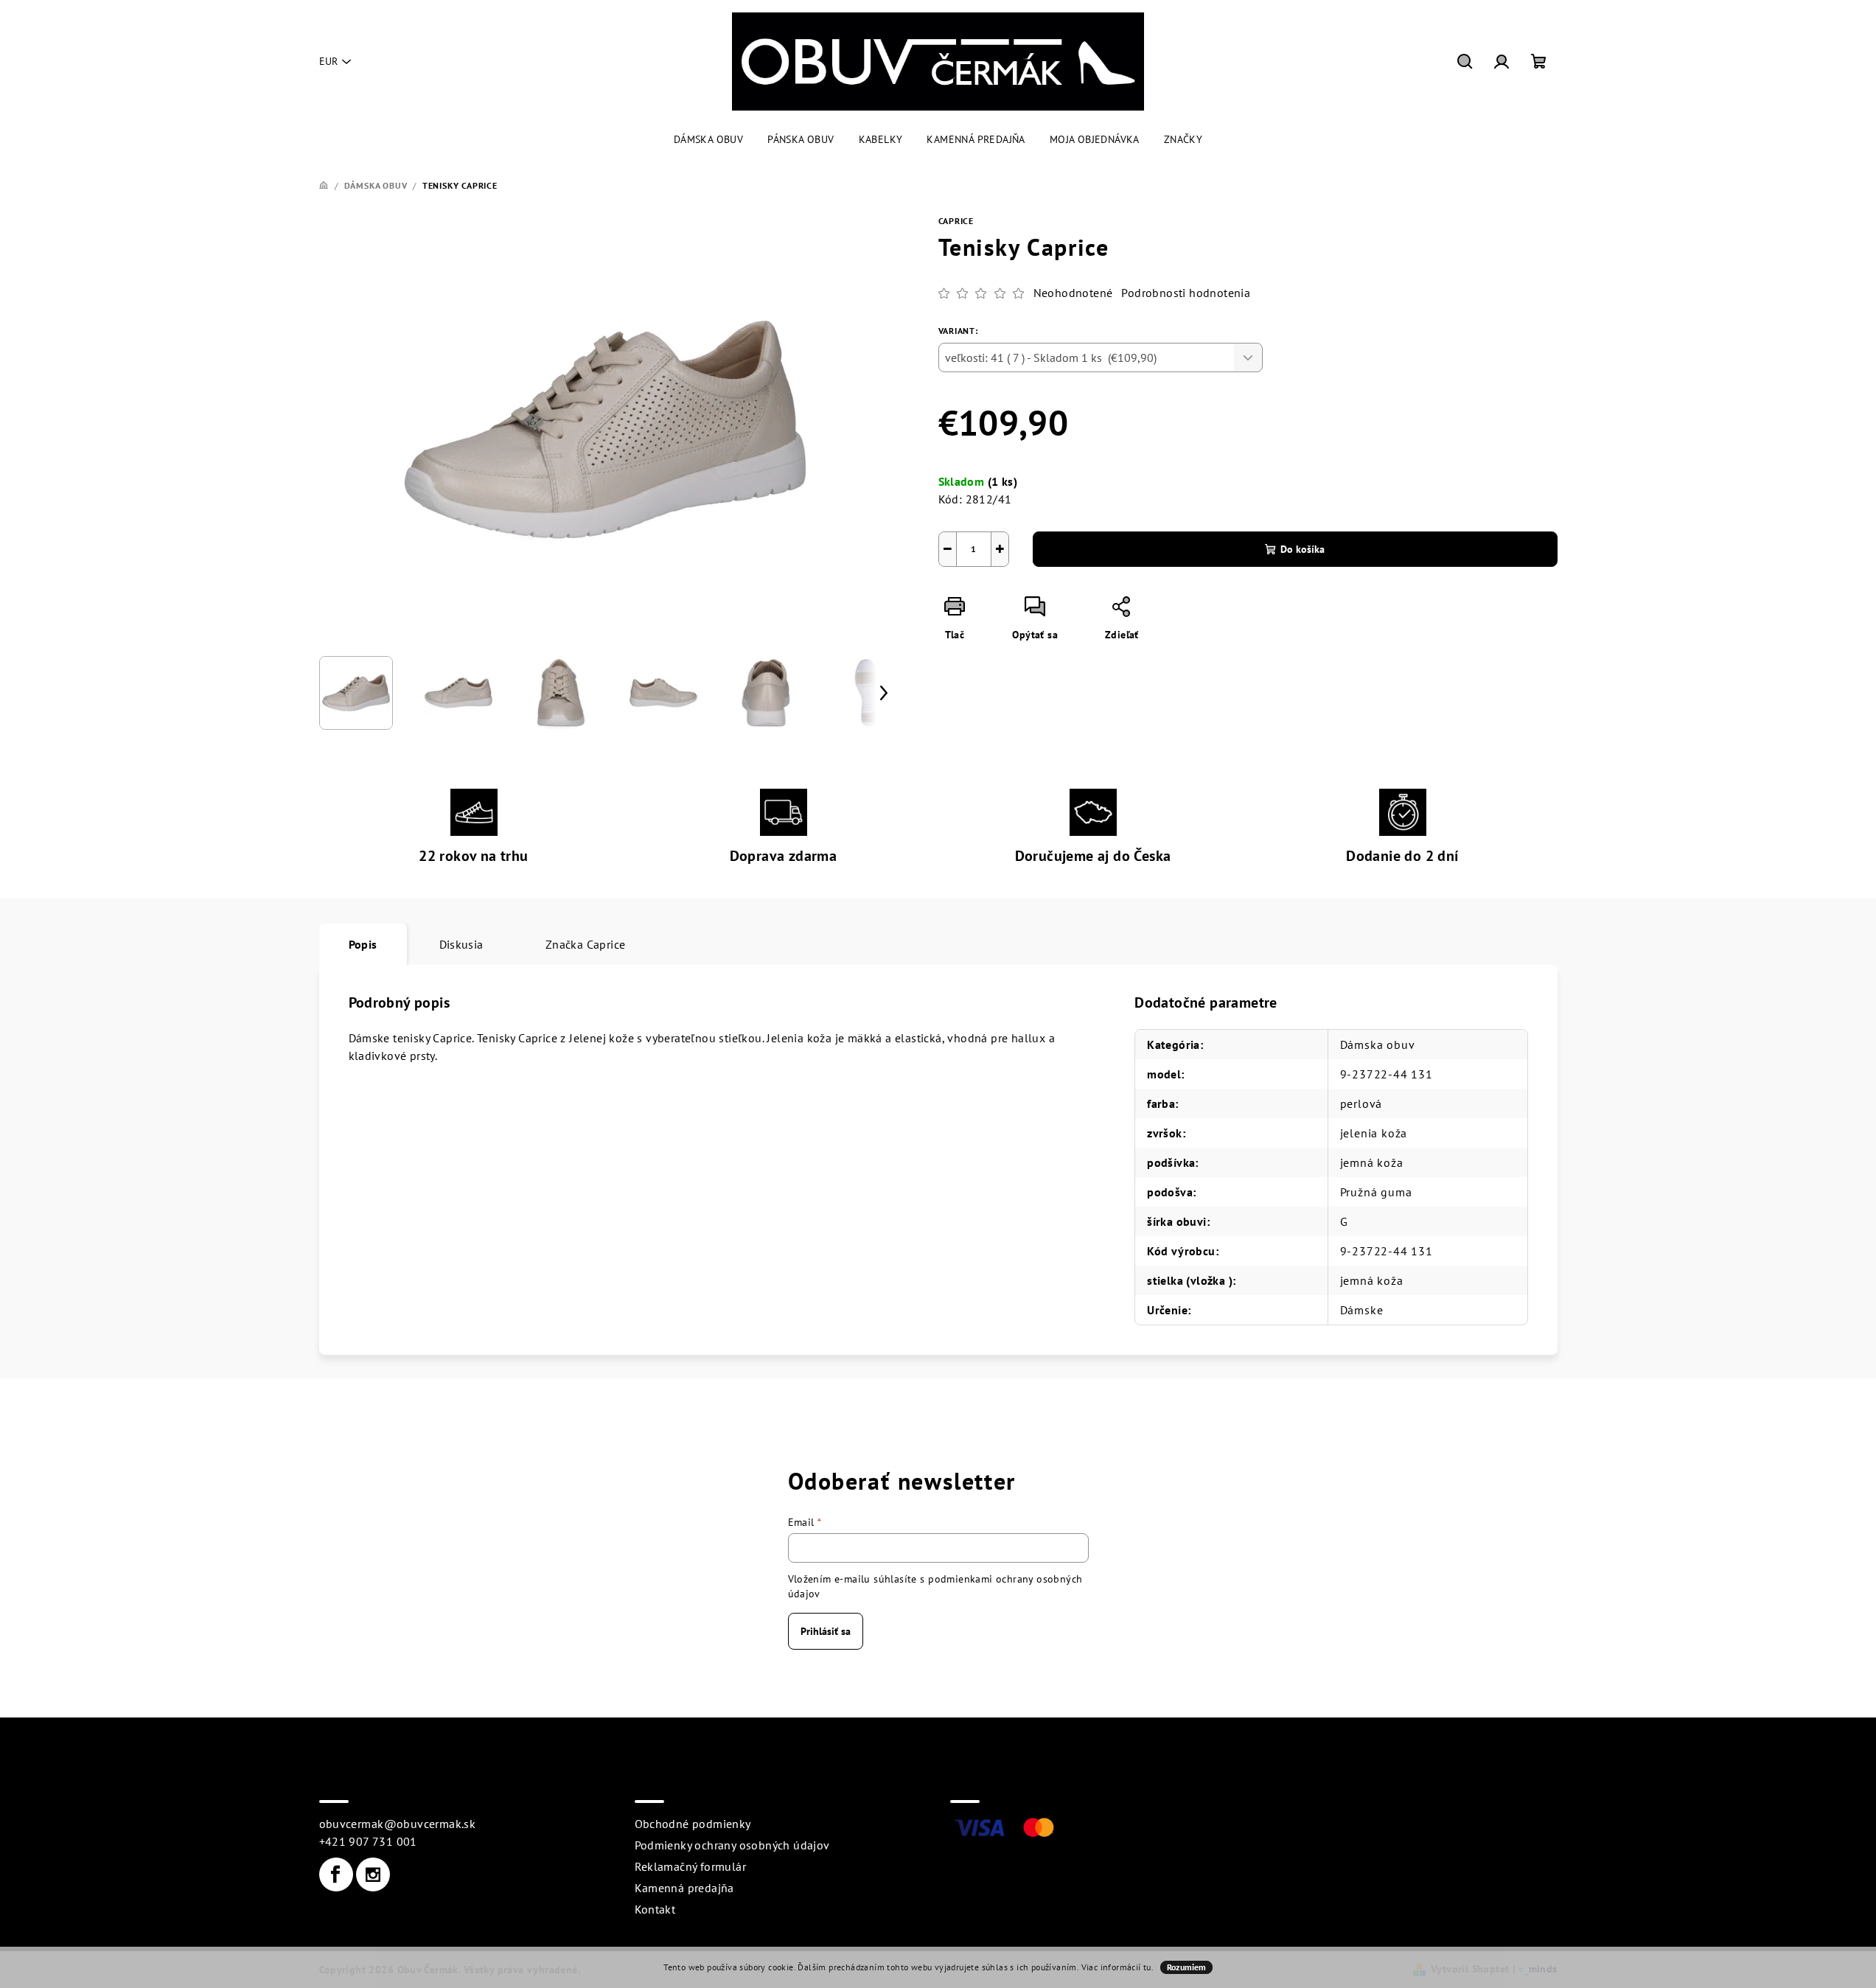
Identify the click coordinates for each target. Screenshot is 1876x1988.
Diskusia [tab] (461, 944)
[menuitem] (708, 139)
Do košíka (1303, 549)
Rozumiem (1186, 1967)
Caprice (956, 221)
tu (1147, 1967)
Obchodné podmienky (693, 1824)
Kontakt (655, 1909)
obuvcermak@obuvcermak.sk (398, 1824)
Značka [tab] (586, 944)
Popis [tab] (363, 944)
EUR (328, 61)
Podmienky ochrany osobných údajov (732, 1845)
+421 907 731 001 (368, 1841)
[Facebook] (336, 1874)
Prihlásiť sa (826, 1631)
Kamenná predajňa (684, 1888)
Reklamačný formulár (691, 1866)
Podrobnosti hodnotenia (1186, 293)
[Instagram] (373, 1874)
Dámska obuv (1378, 1044)
